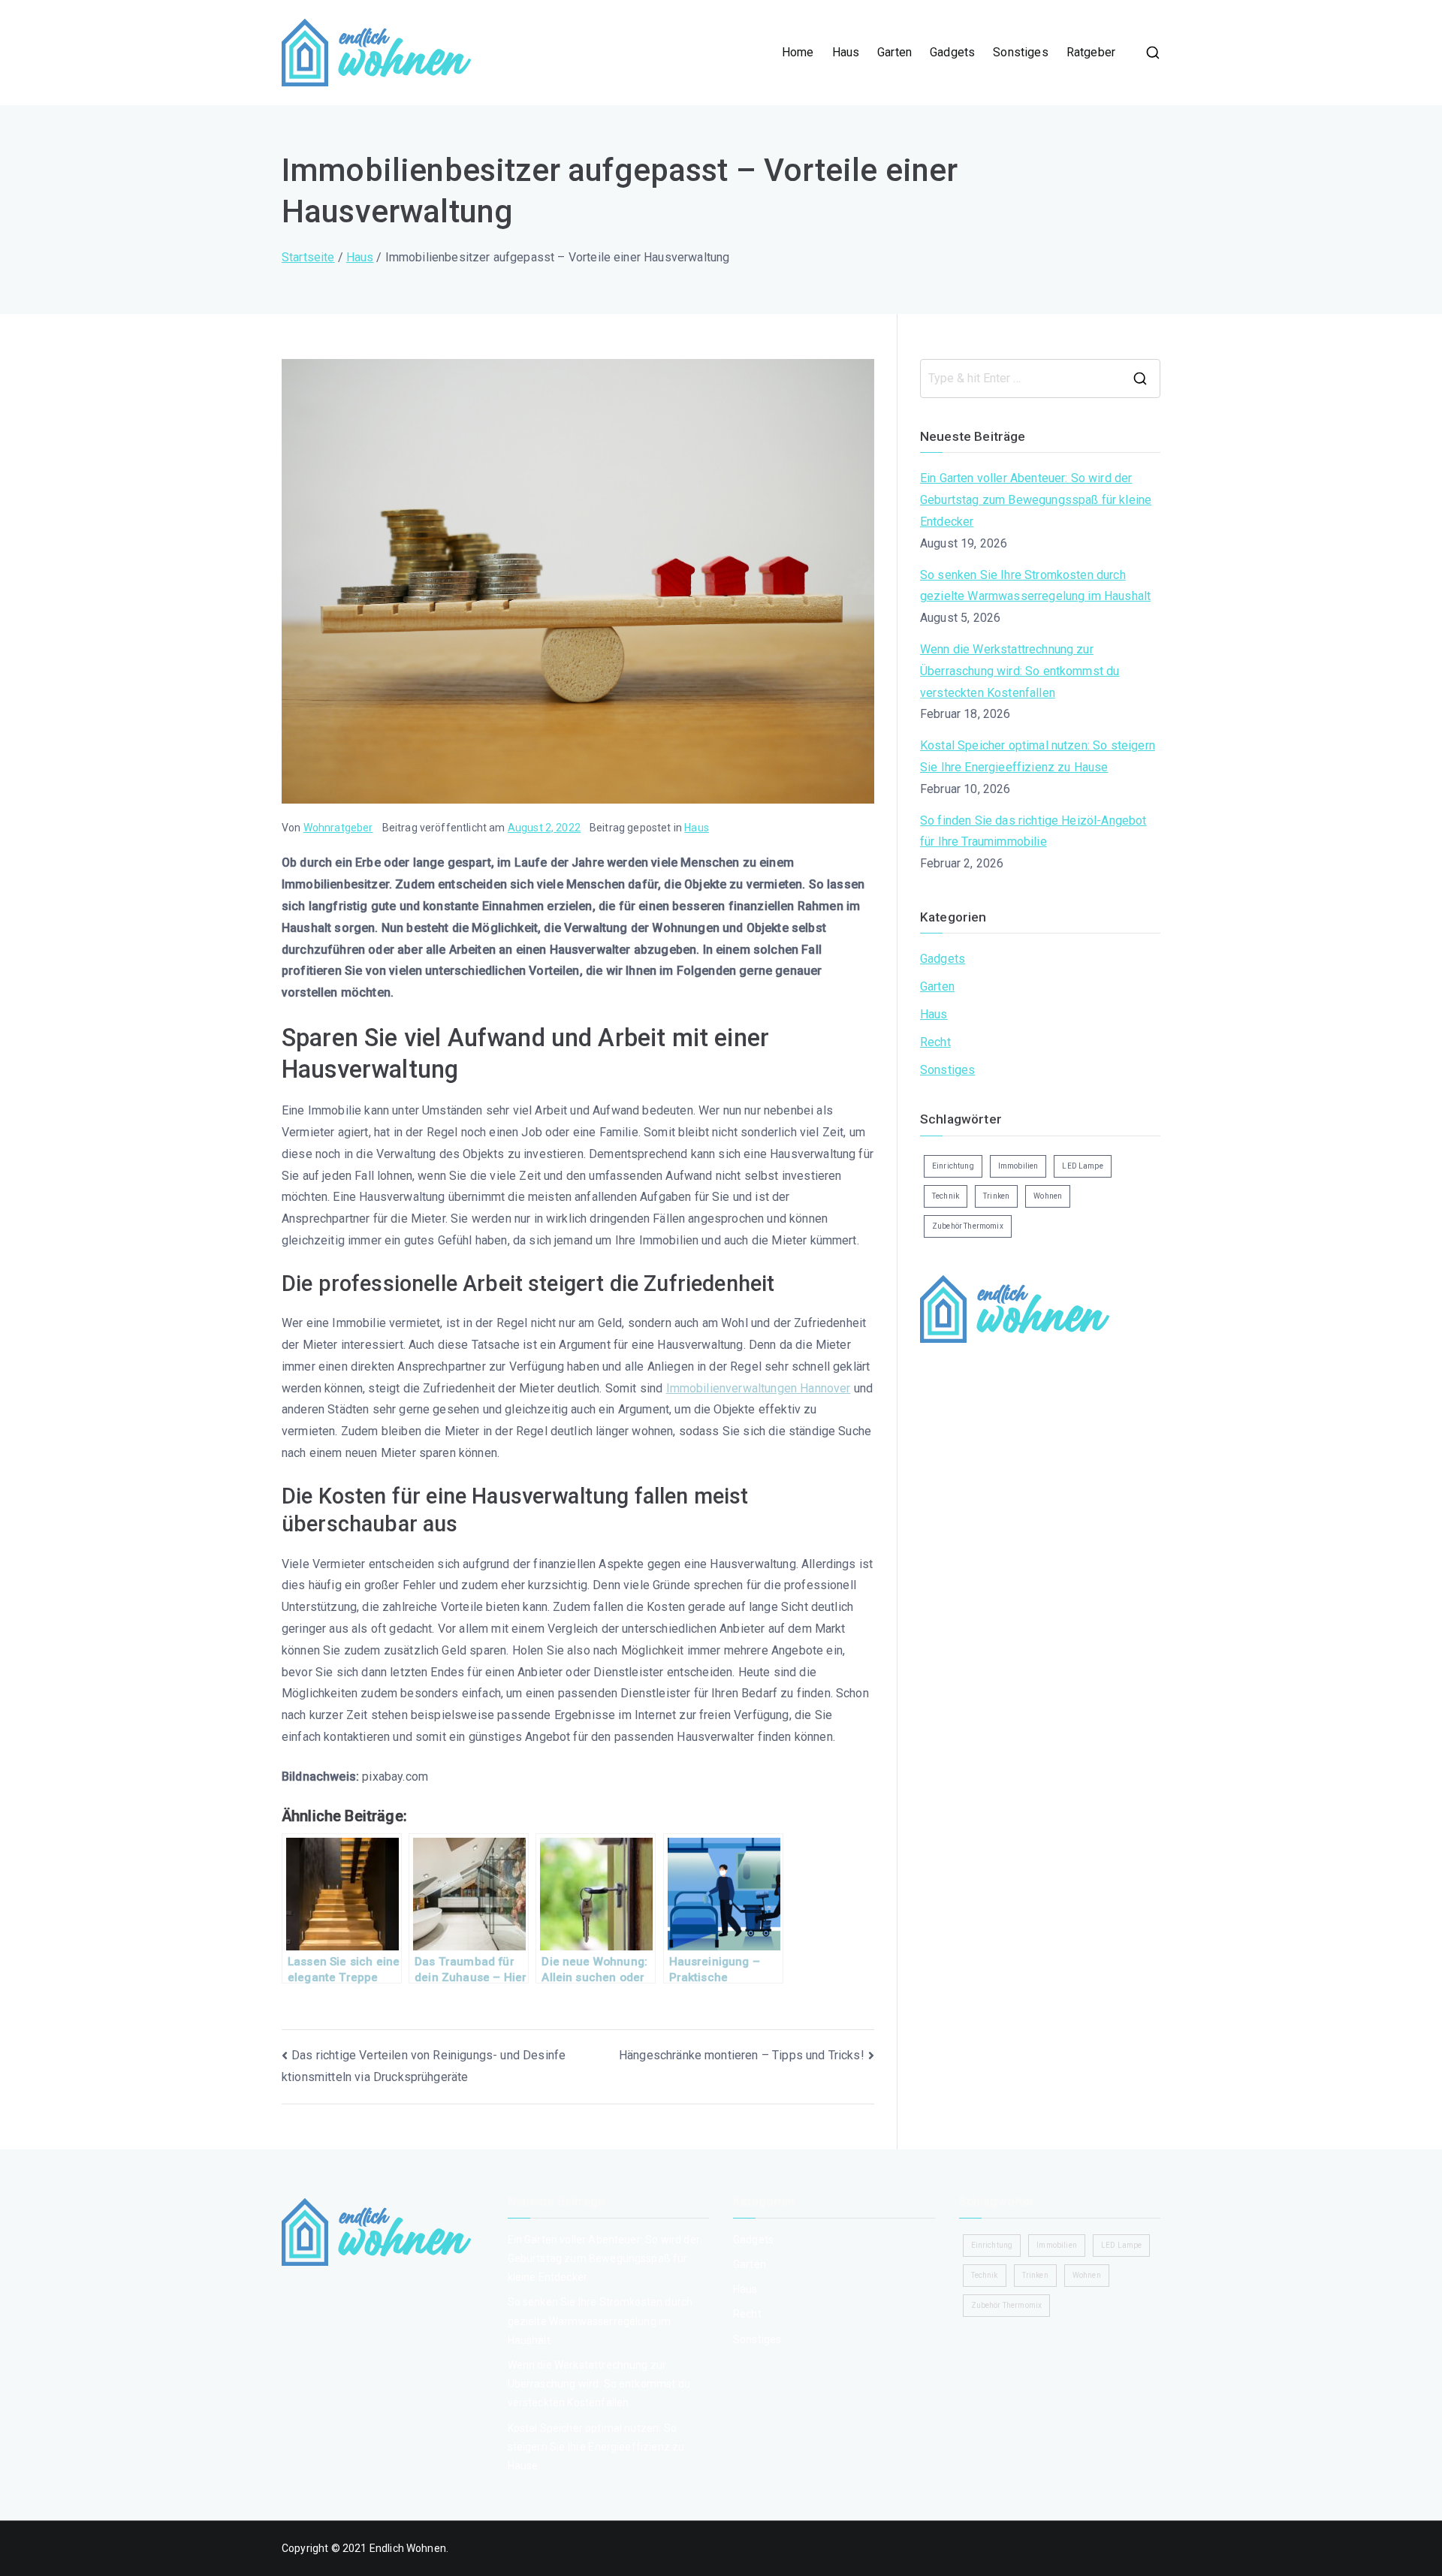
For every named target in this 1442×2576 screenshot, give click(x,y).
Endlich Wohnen (408, 2548)
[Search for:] (1040, 379)
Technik (946, 1196)
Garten (894, 52)
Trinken (996, 1196)
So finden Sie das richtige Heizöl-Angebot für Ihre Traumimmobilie (1033, 831)
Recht (935, 1042)
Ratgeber (1091, 52)
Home (798, 52)
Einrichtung (953, 1166)
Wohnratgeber (338, 828)
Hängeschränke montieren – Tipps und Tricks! (742, 2055)
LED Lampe (1082, 1166)
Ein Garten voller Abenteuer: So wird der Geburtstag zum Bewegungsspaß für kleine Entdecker (1036, 500)
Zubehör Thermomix (968, 1226)
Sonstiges (1020, 52)
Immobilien (1018, 1166)
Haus (846, 52)
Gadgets (952, 52)
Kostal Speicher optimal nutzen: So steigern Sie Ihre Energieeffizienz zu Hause (1038, 756)
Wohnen (1048, 1196)
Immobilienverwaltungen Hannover (759, 1388)
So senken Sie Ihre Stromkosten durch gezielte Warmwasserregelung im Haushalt (1035, 586)
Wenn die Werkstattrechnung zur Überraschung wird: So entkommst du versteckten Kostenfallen (1020, 671)
